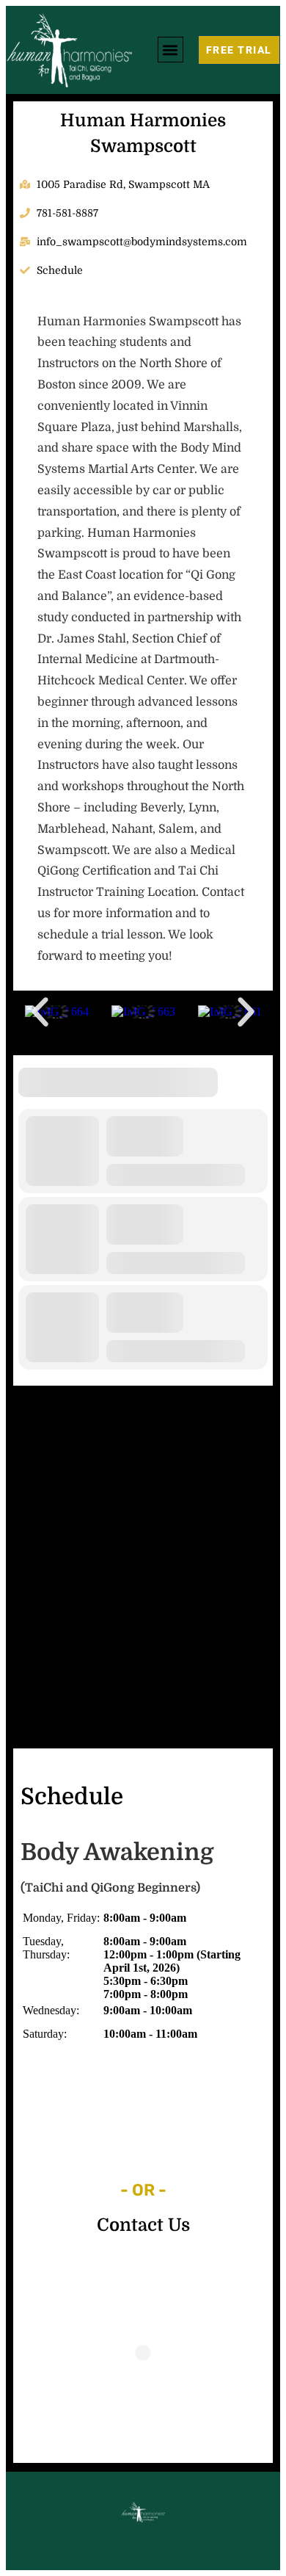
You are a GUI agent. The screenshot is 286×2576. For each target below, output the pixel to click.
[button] (170, 50)
